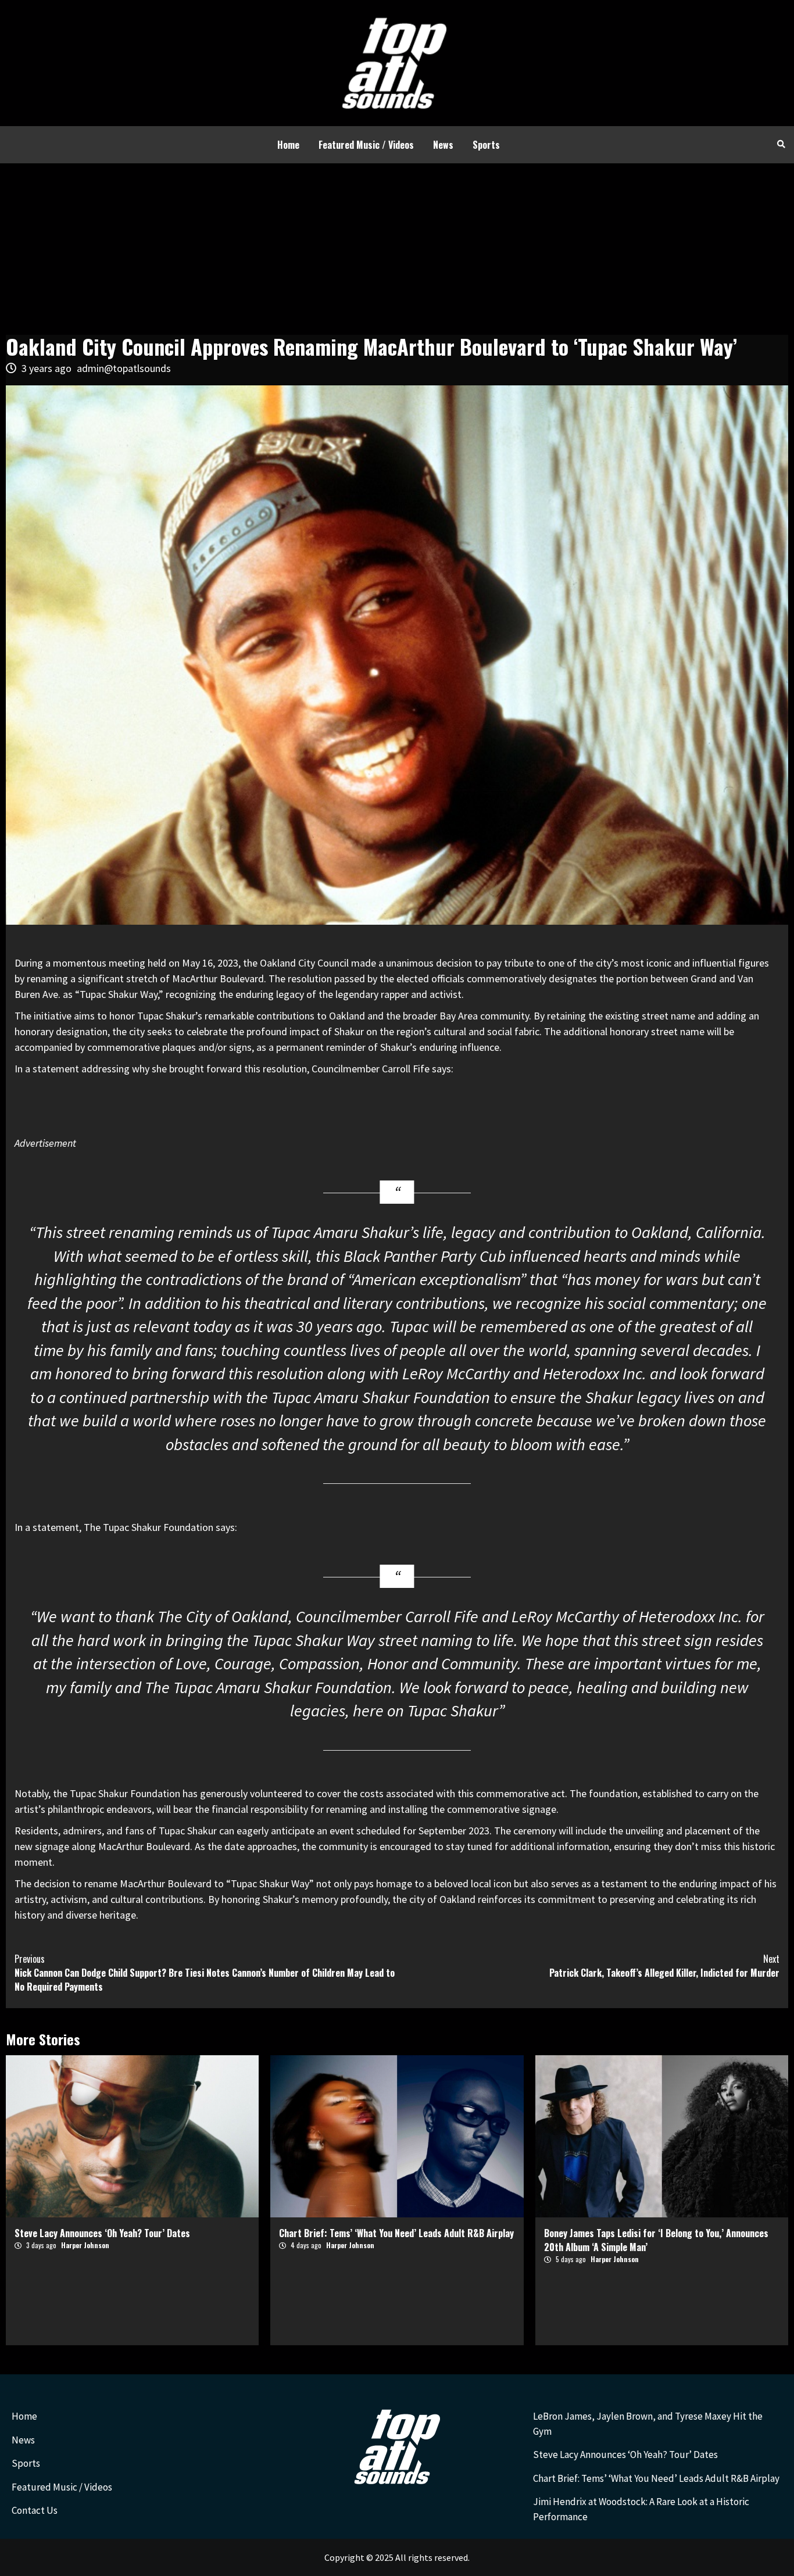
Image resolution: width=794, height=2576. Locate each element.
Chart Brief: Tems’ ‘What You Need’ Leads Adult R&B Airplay (396, 2233)
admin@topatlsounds (124, 368)
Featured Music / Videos (366, 145)
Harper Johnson (85, 2245)
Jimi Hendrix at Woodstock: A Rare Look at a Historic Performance (641, 2509)
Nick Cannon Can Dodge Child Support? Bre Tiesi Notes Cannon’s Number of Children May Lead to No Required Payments (205, 1973)
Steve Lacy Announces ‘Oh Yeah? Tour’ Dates (102, 2233)
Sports (486, 145)
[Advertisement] (397, 251)
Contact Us (35, 2510)
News (443, 145)
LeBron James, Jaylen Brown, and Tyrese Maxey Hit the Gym (648, 2424)
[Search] (781, 144)
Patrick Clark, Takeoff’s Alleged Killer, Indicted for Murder (664, 1966)
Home (288, 145)
